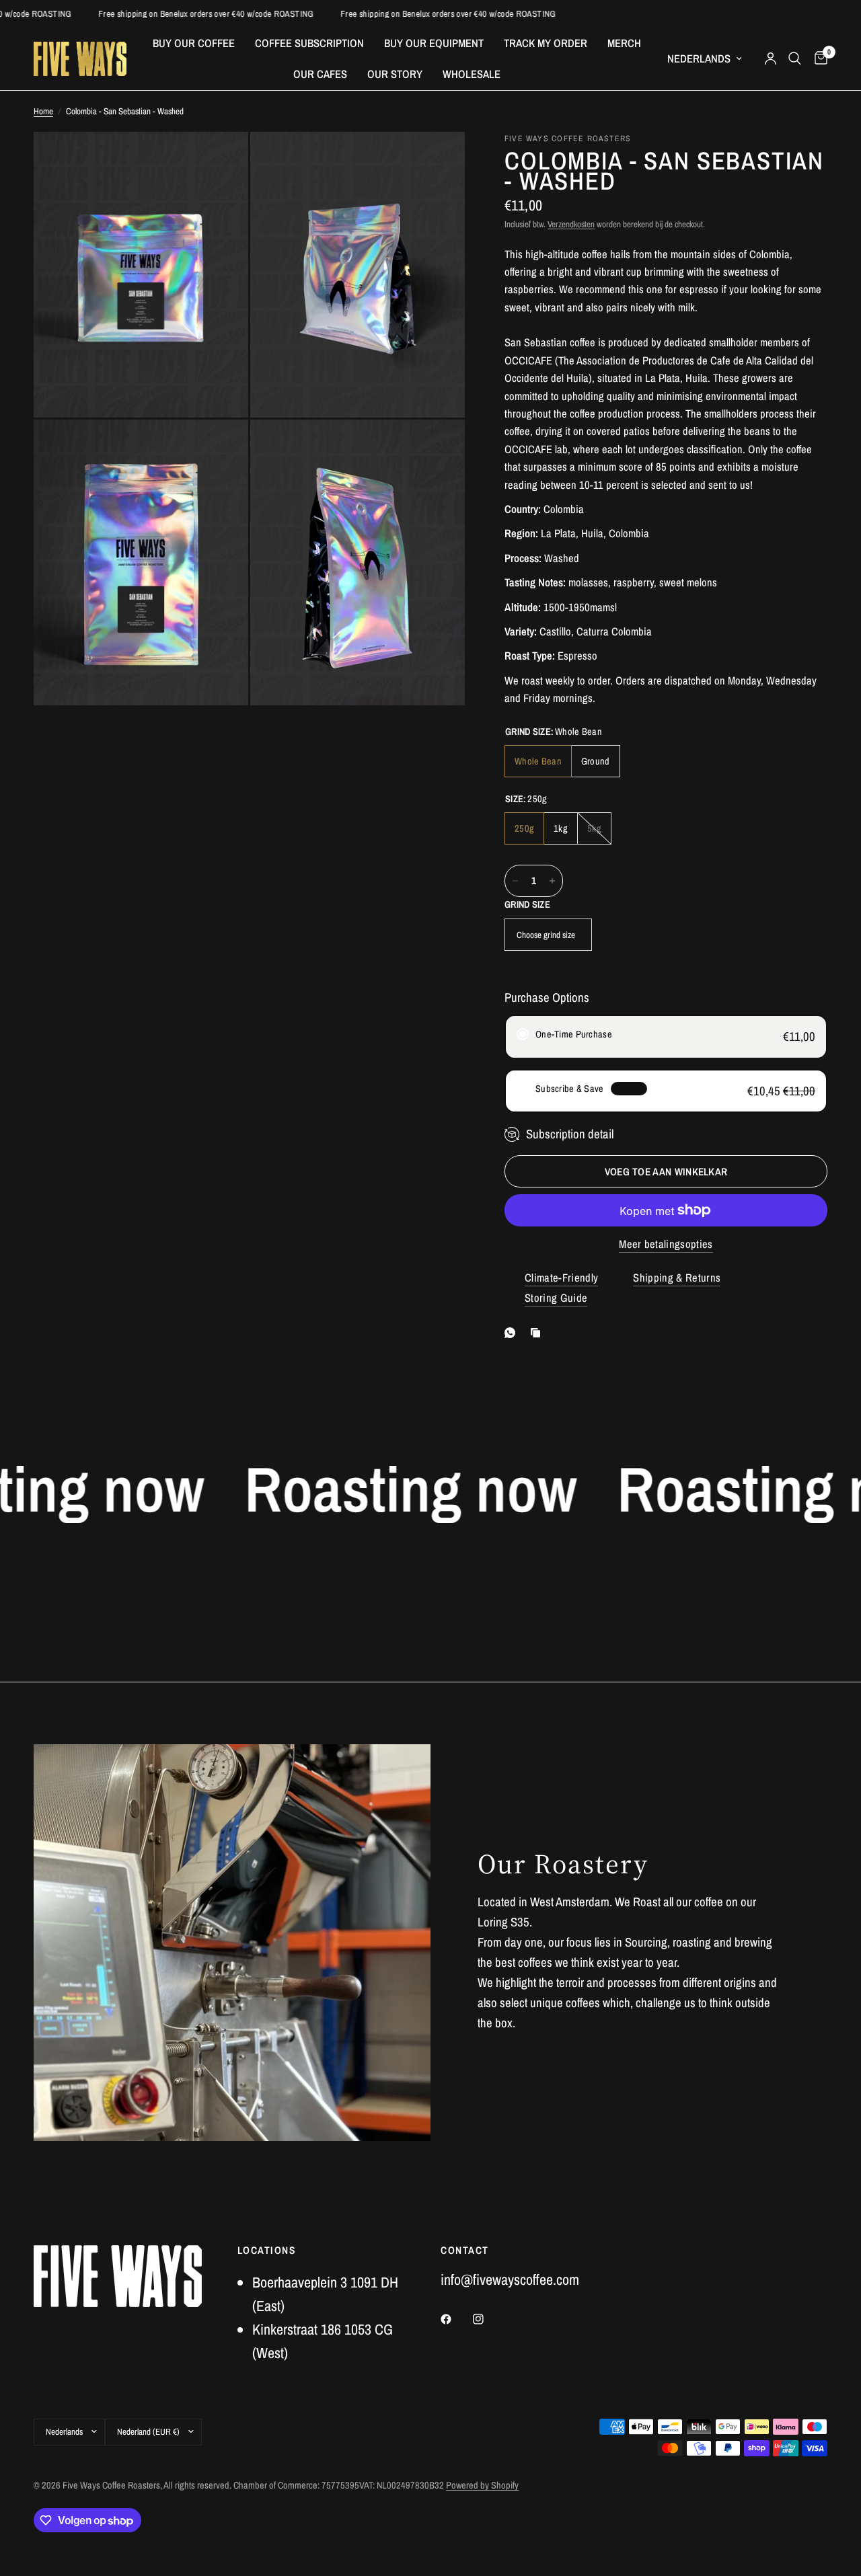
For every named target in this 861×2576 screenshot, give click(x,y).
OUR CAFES (320, 74)
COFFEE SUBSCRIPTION (309, 43)
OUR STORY (395, 74)
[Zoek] (795, 59)
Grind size (527, 904)
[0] (818, 59)
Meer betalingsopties (666, 1244)
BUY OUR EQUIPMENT (434, 43)
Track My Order (546, 43)
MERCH (624, 43)
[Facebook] (455, 2319)
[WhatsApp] (513, 1333)
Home (43, 111)
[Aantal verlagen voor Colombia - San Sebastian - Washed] (515, 881)
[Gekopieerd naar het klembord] (538, 1333)
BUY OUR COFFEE (194, 43)
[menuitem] (194, 43)
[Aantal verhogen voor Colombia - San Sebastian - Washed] (552, 881)
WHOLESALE (472, 74)
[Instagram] (488, 2319)
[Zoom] (220, 160)
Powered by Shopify (482, 2485)
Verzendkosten (571, 224)
